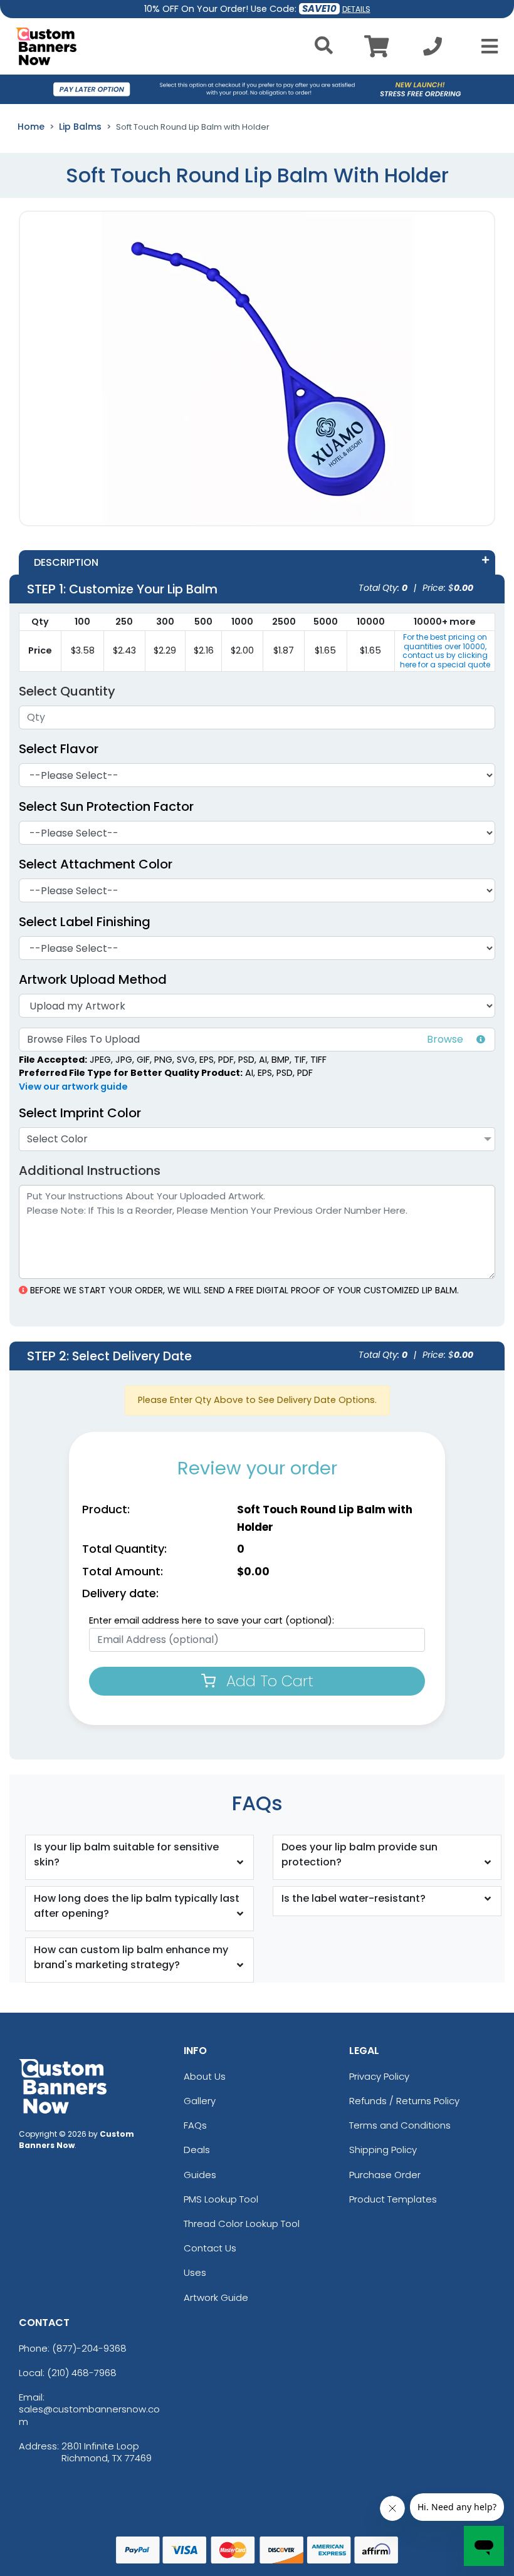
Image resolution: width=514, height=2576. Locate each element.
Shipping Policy (383, 2150)
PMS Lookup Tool (221, 2199)
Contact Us (210, 2248)
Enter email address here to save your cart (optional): (212, 1620)
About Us (205, 2076)
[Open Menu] (486, 46)
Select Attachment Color (96, 864)
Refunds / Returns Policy (404, 2101)
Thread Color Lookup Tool (242, 2224)
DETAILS (356, 9)
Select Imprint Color (80, 1113)
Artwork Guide (216, 2297)
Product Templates (393, 2199)
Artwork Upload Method (93, 979)
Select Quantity (67, 691)
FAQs (195, 2125)
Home (31, 127)
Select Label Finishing (85, 922)
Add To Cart (268, 1681)
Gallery (200, 2101)
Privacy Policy (379, 2076)
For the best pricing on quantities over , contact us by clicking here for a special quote (445, 650)
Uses (195, 2272)
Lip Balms (80, 127)
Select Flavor (59, 749)
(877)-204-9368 (89, 2348)
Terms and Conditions (400, 2125)
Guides (200, 2175)
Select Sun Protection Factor (106, 806)
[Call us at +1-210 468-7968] (433, 50)
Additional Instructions (90, 1171)
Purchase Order (385, 2175)
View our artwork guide (73, 1087)
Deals (197, 2150)
